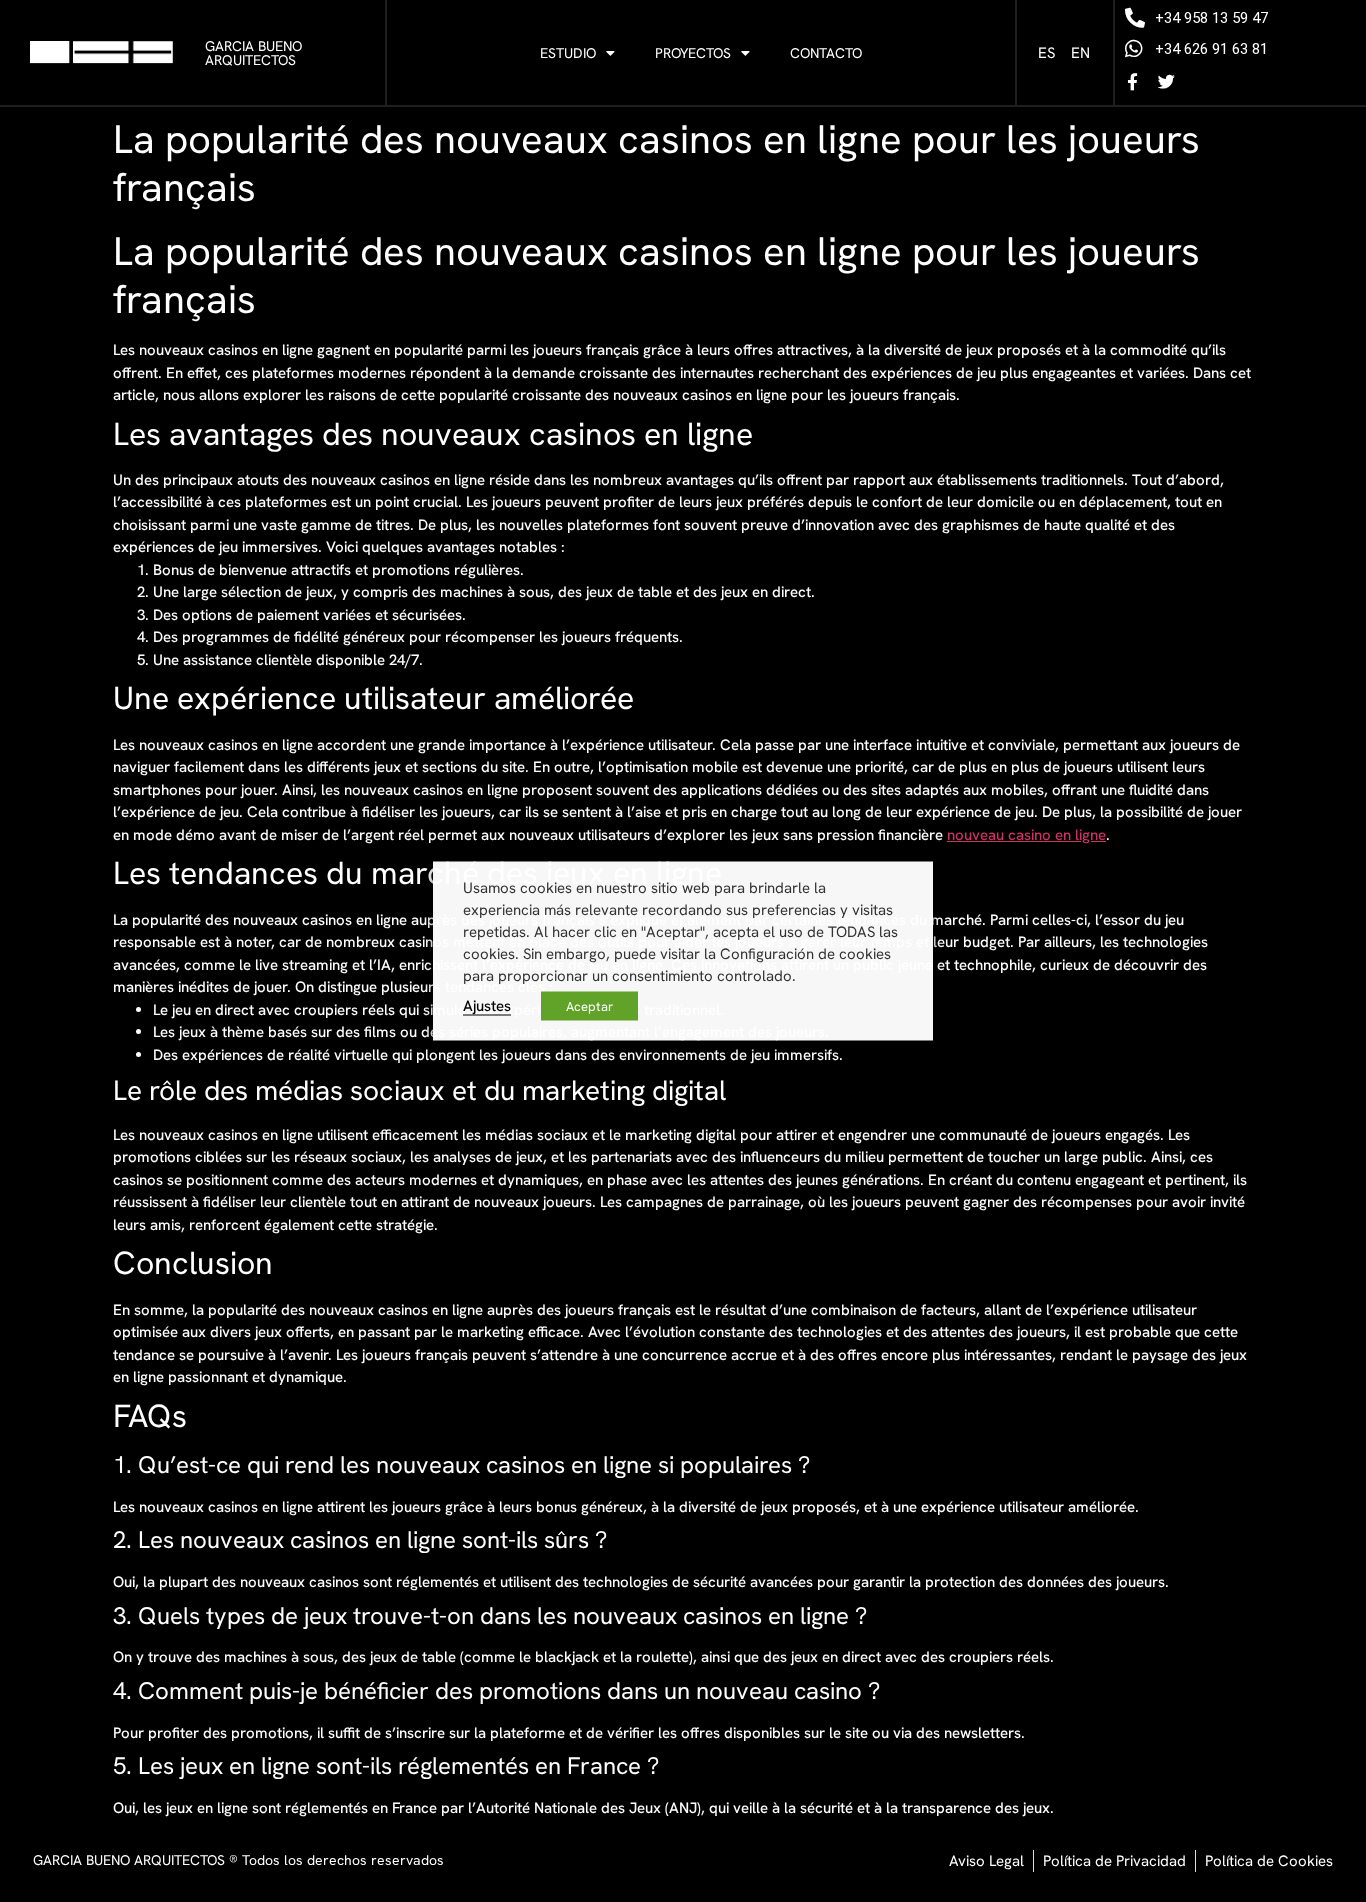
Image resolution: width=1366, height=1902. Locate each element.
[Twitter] (1166, 81)
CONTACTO (826, 53)
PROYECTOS (693, 53)
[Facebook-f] (1132, 81)
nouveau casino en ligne (1026, 835)
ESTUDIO (568, 53)
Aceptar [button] (589, 1006)
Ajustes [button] (487, 1005)
